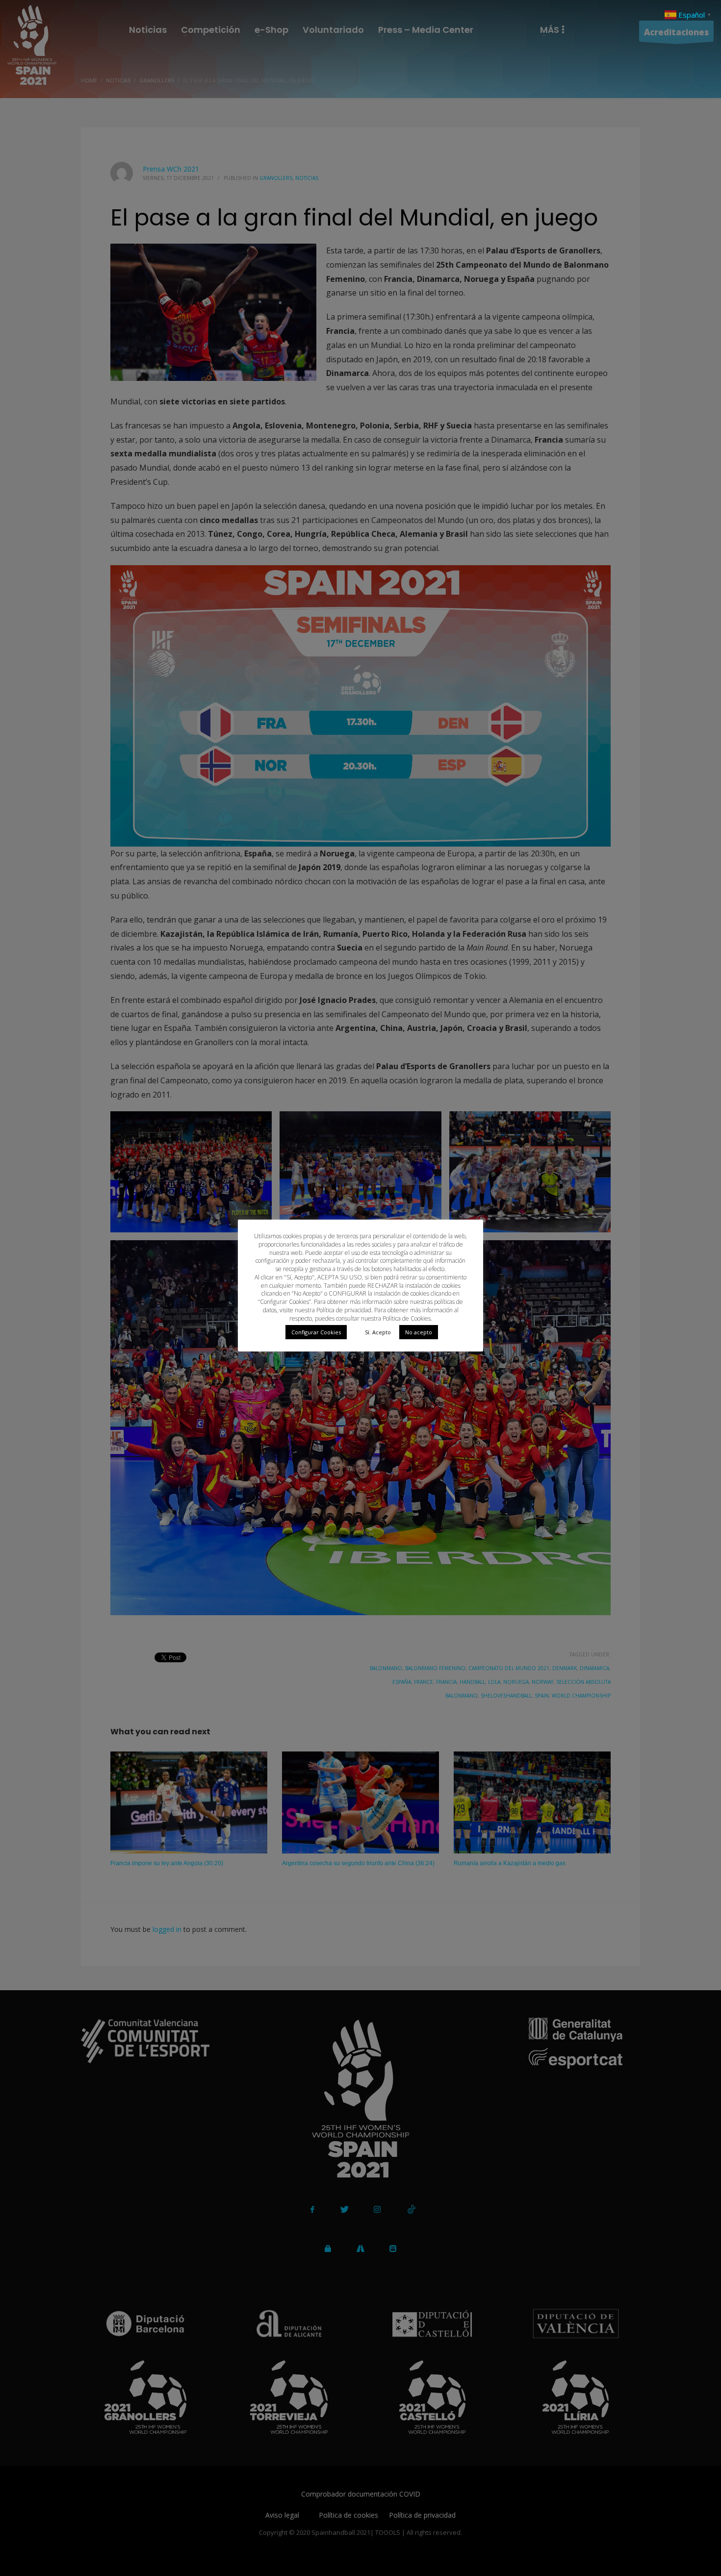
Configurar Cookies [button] (316, 1332)
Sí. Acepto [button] (378, 1332)
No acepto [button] (419, 1332)
